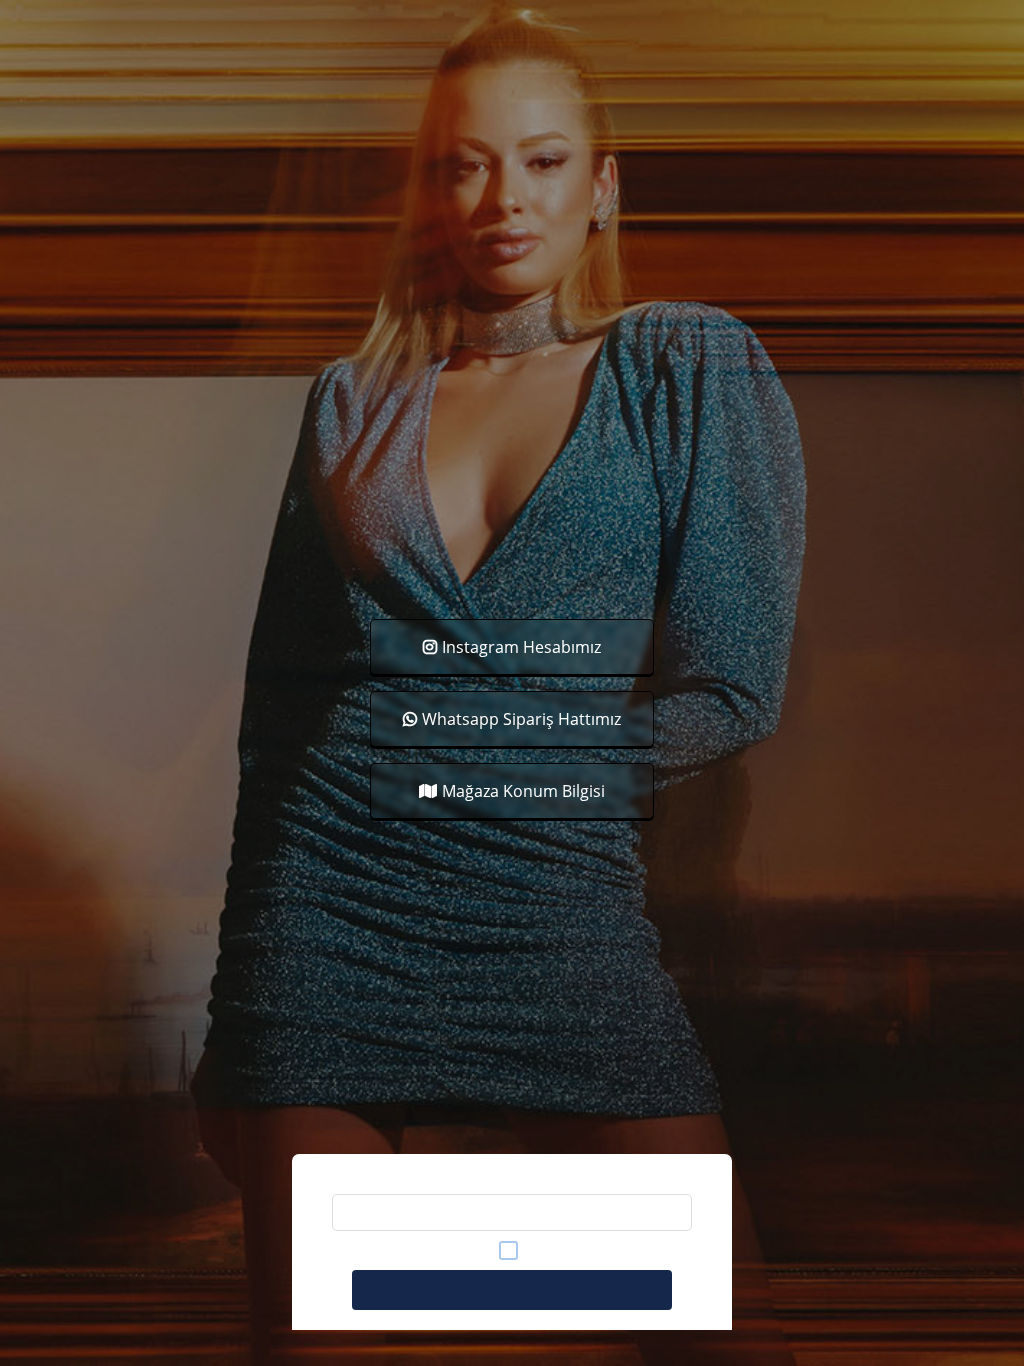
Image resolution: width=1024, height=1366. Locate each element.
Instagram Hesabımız (521, 647)
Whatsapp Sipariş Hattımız (521, 719)
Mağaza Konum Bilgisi (523, 791)
